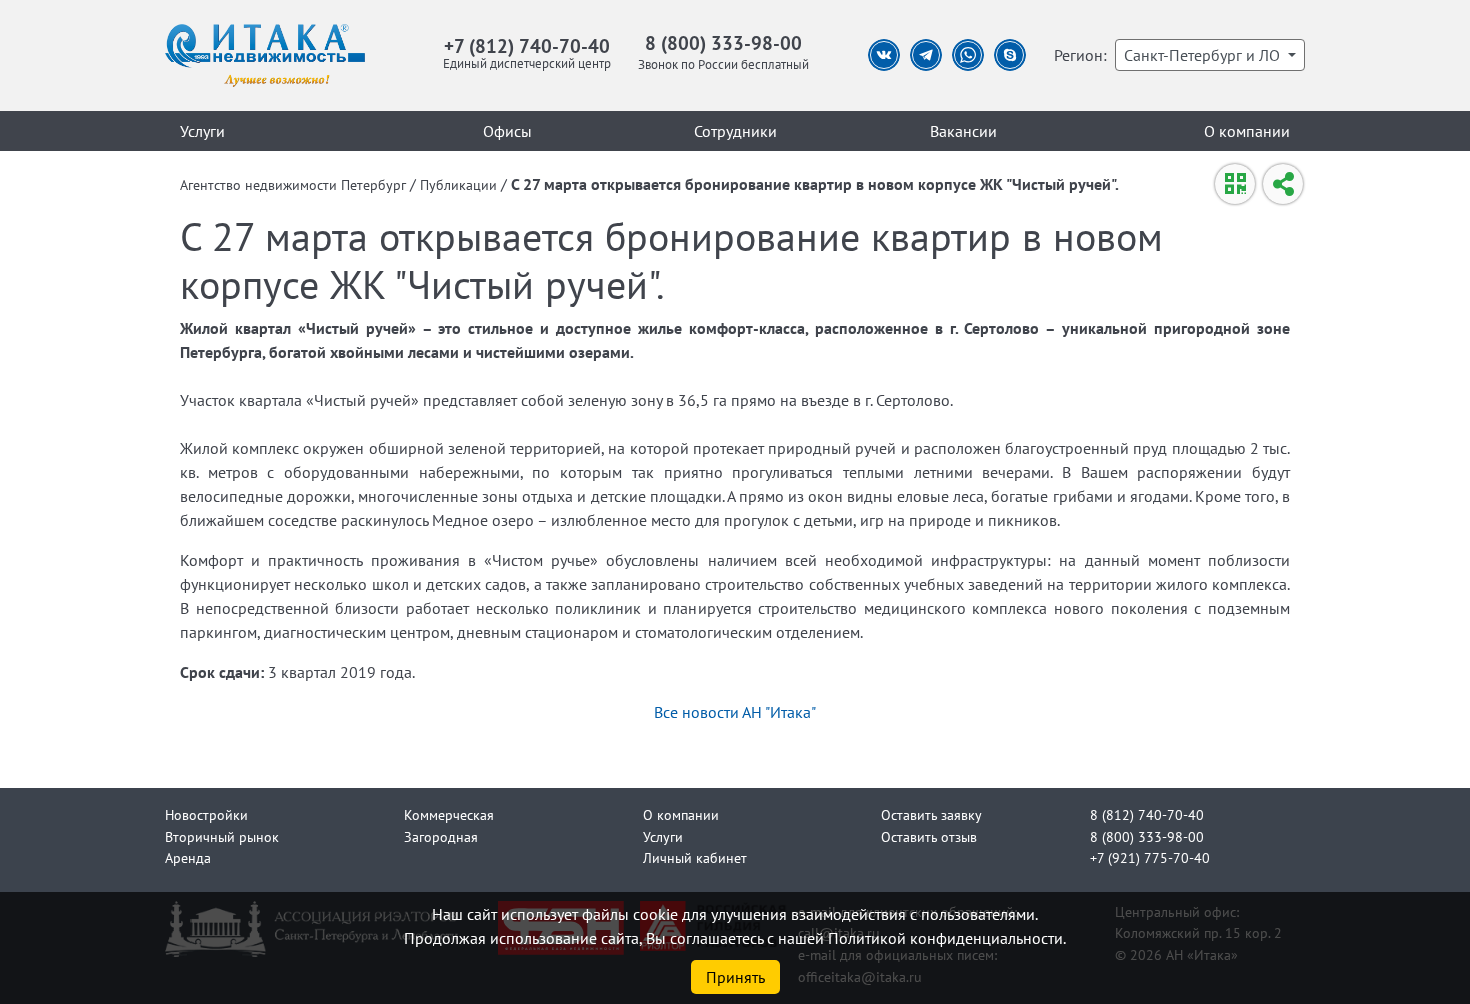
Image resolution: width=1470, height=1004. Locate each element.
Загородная (441, 836)
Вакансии (963, 131)
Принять (735, 977)
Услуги (202, 131)
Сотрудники (735, 131)
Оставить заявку (931, 814)
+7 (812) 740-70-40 (527, 45)
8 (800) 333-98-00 (723, 42)
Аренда (188, 857)
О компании (1247, 131)
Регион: (1080, 55)
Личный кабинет (695, 857)
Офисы (507, 131)
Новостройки (206, 814)
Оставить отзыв (929, 836)
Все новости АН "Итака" (735, 712)
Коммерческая (449, 814)
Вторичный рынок (222, 836)
